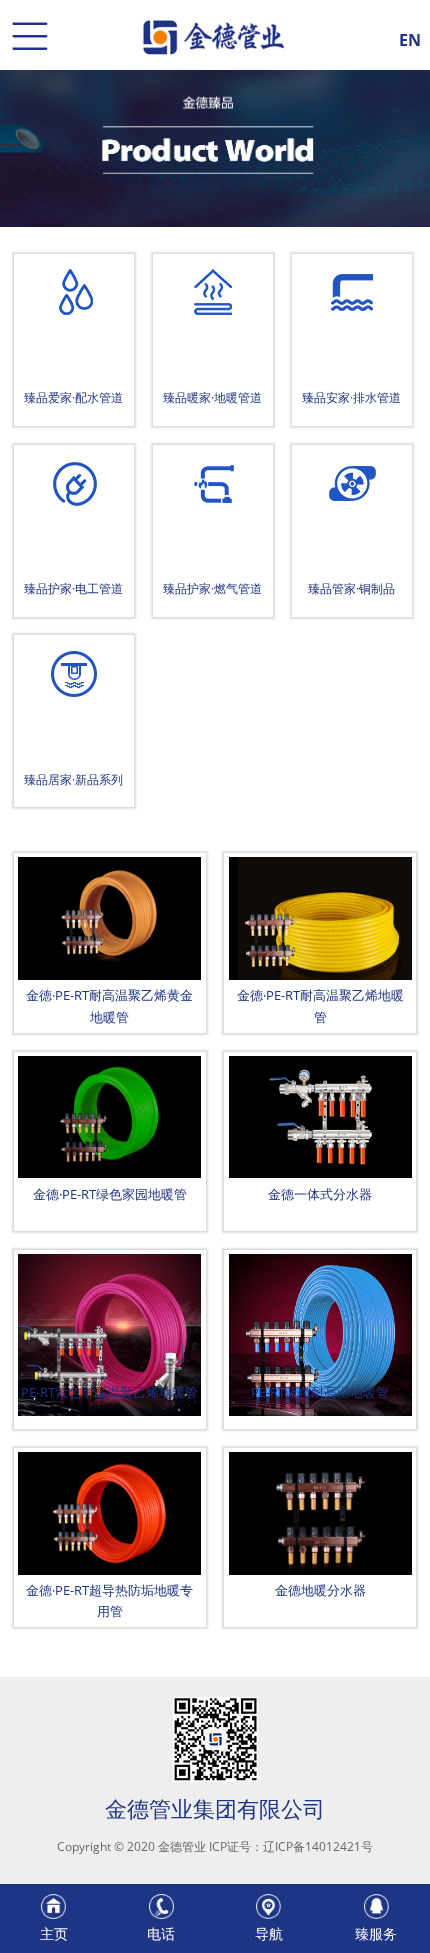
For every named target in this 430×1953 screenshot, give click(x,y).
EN (410, 37)
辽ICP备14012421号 (318, 1846)
